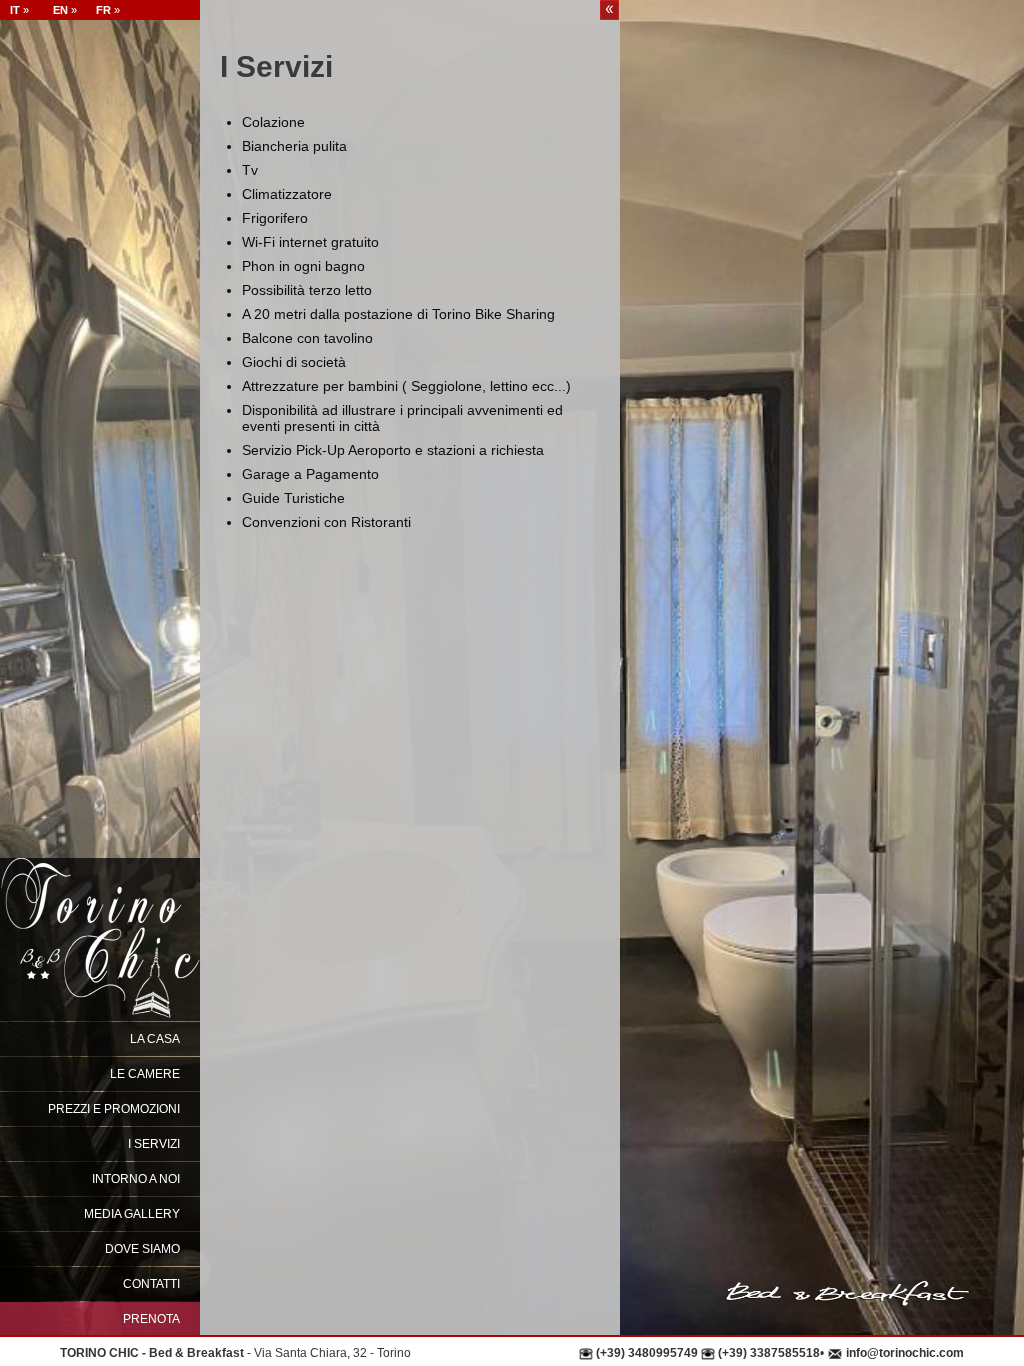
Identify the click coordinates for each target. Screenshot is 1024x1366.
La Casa (155, 1039)
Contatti (151, 1284)
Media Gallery (132, 1214)
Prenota (151, 1319)
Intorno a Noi (136, 1179)
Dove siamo (142, 1249)
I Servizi (154, 1144)
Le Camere (145, 1074)
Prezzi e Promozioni (114, 1109)
